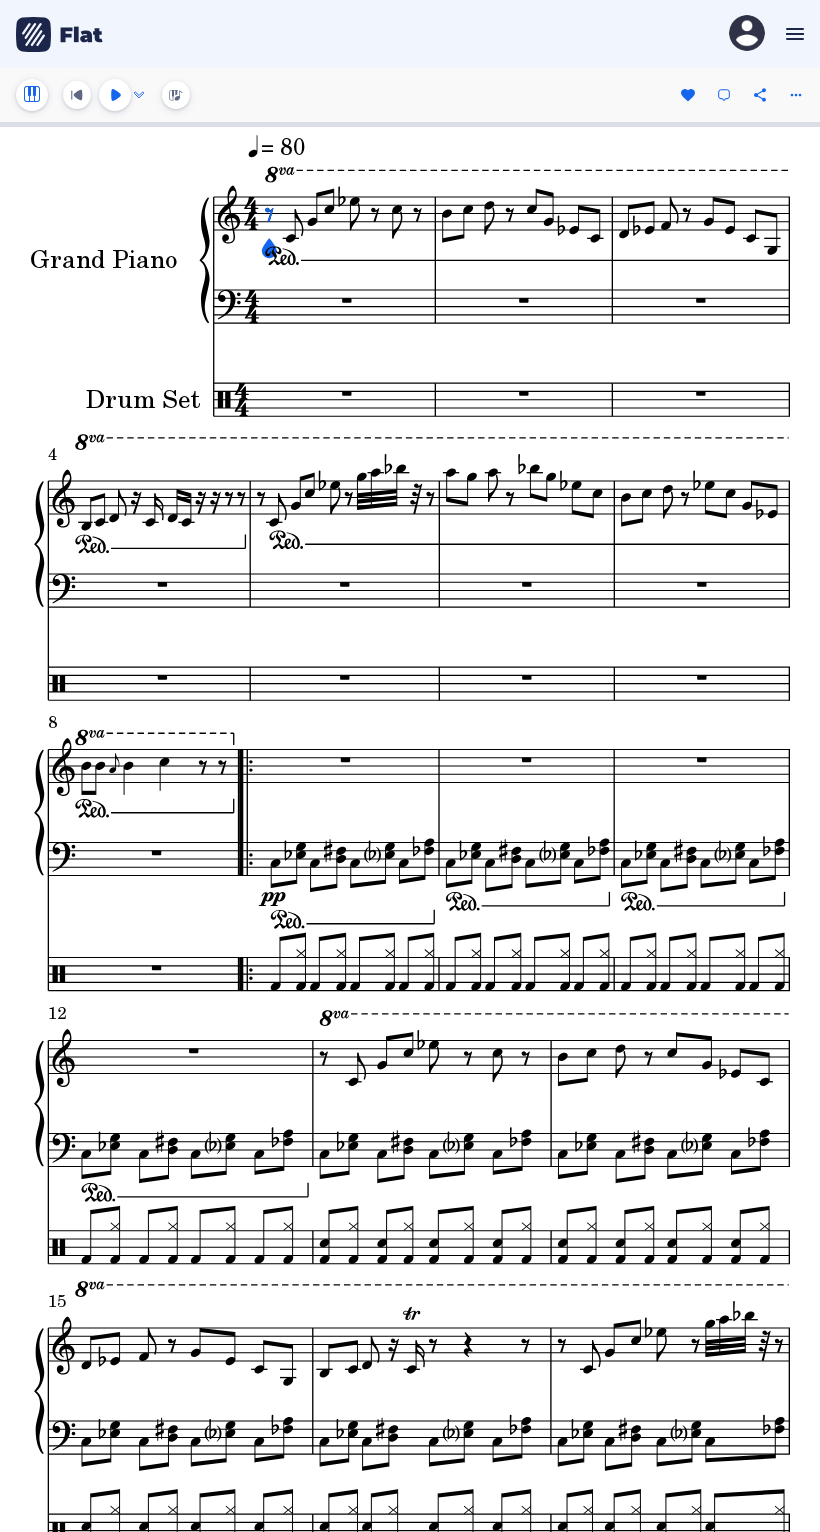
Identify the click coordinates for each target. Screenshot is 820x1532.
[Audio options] (139, 95)
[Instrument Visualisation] (176, 95)
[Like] (688, 95)
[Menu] (792, 34)
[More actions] (796, 95)
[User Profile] (747, 34)
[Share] (760, 95)
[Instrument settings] (32, 95)
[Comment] (724, 95)
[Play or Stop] (115, 95)
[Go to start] (77, 95)
